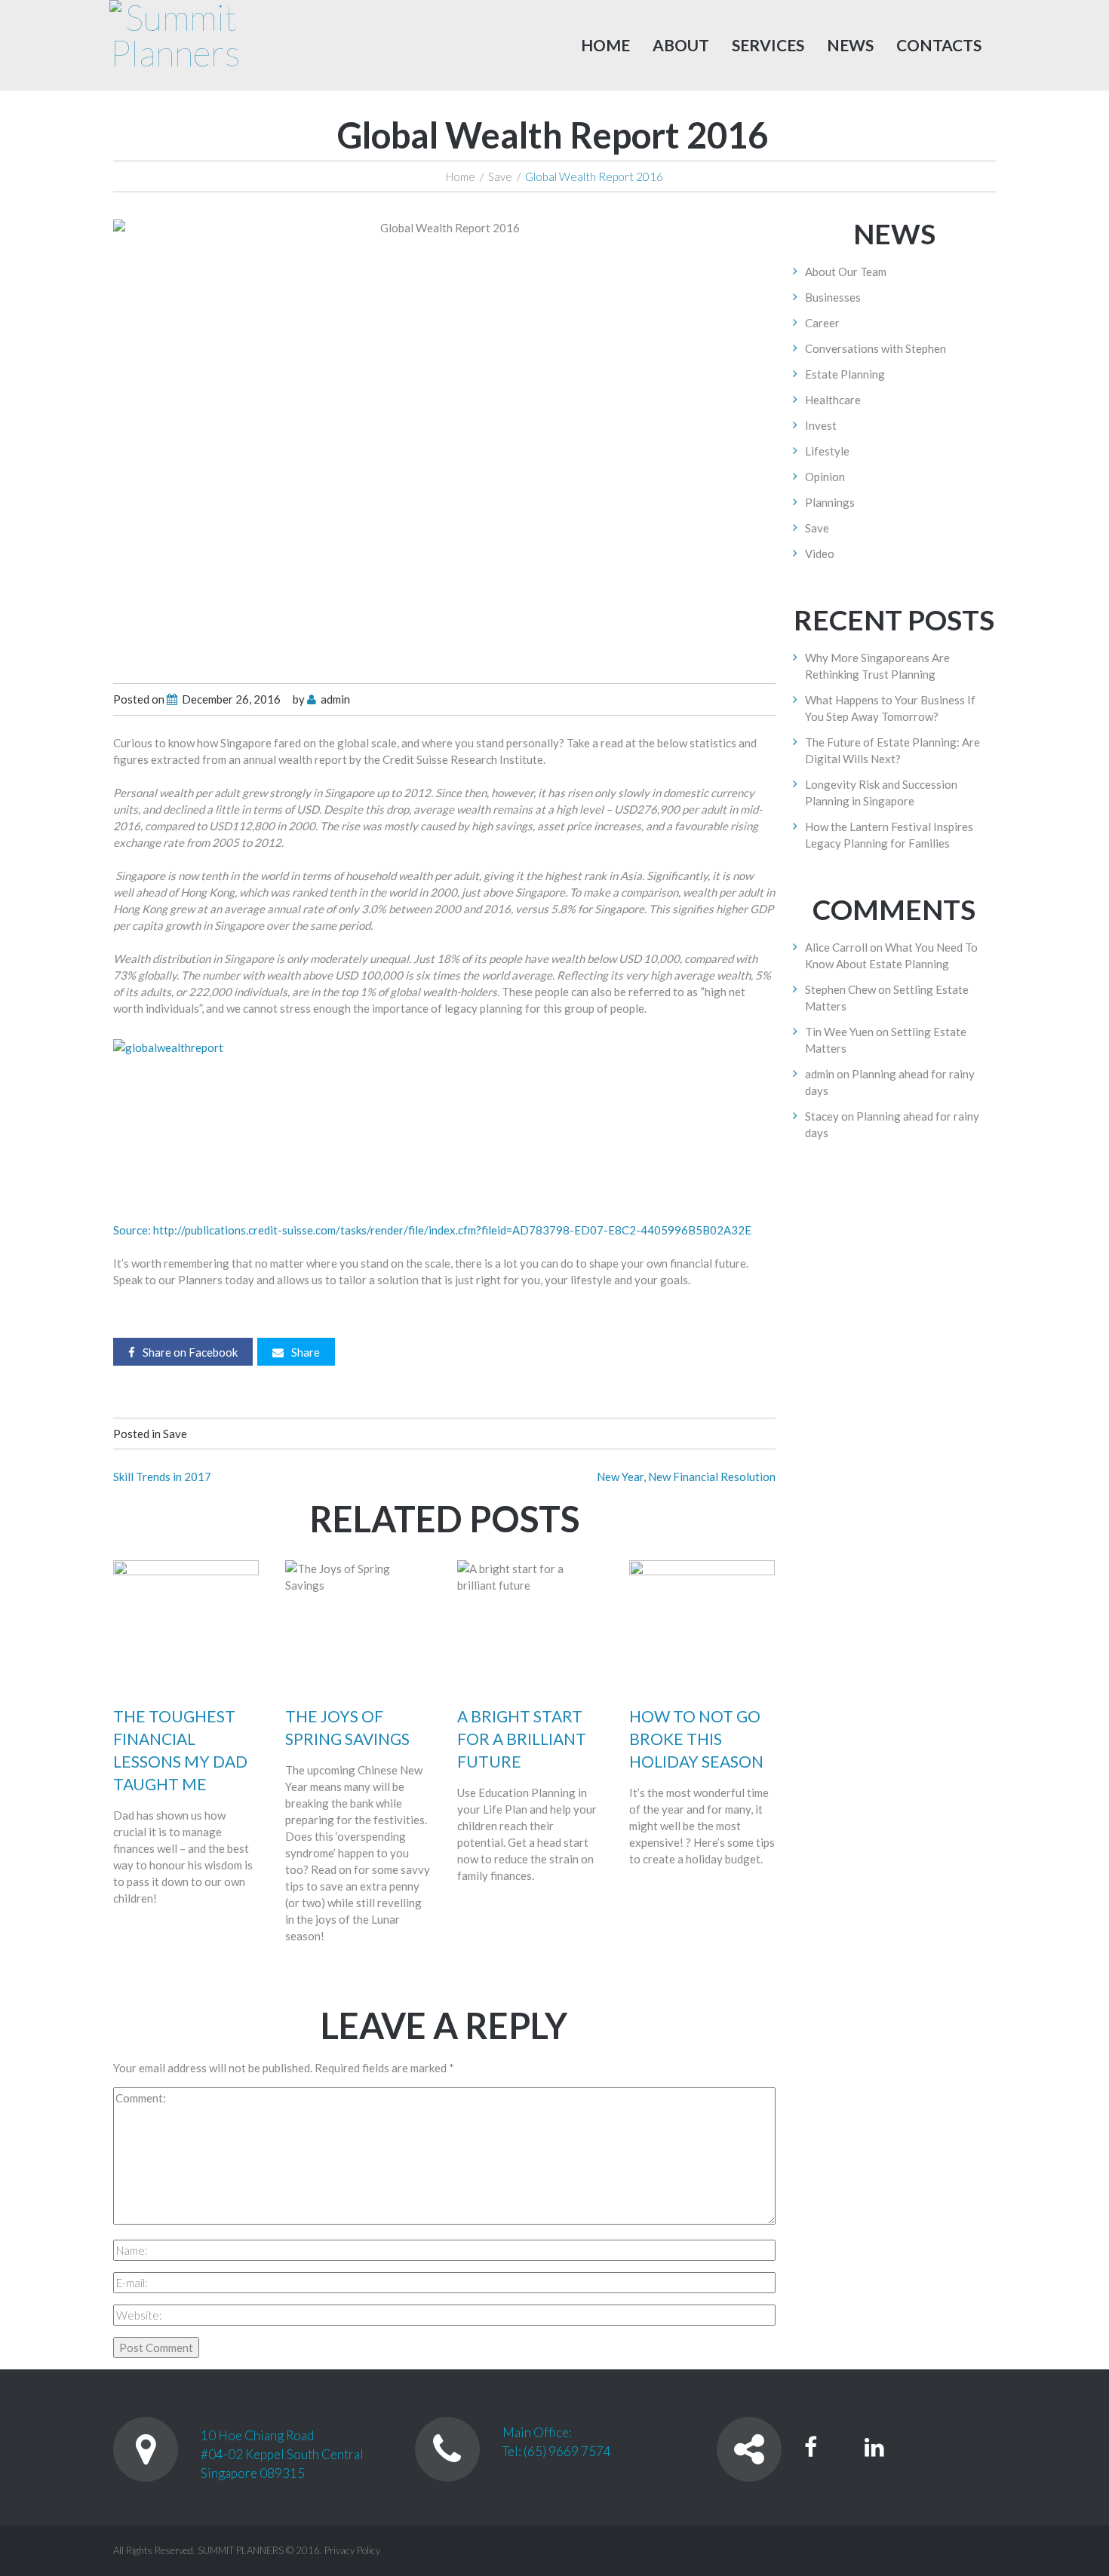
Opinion (825, 477)
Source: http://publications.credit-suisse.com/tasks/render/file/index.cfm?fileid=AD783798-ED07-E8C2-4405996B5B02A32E (432, 1230)
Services (768, 45)
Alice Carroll (836, 947)
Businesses (833, 297)
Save (500, 176)
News (850, 45)
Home (605, 45)
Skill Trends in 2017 (162, 1477)
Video (820, 554)
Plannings (830, 502)
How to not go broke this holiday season (696, 1739)
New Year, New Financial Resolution (686, 1477)
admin (335, 699)
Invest (821, 425)
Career (822, 323)
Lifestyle (827, 451)
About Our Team (846, 271)
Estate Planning (845, 374)
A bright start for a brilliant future (522, 1739)
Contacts (939, 45)
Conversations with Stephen (876, 348)
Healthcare (833, 400)
